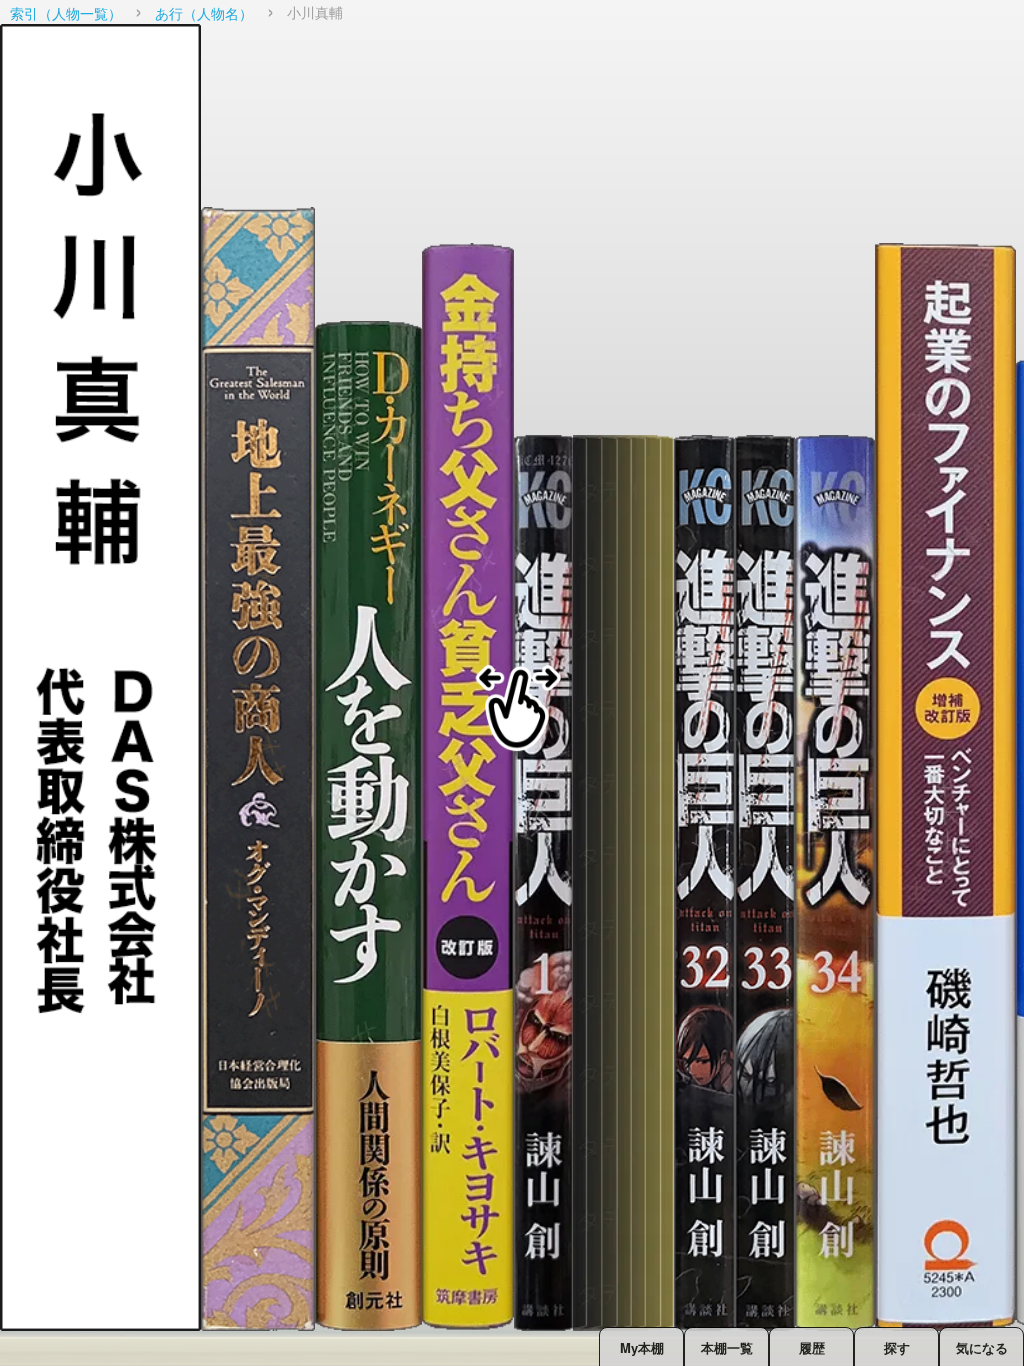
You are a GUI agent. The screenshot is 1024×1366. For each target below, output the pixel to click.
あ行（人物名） (204, 13)
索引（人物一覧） (66, 13)
